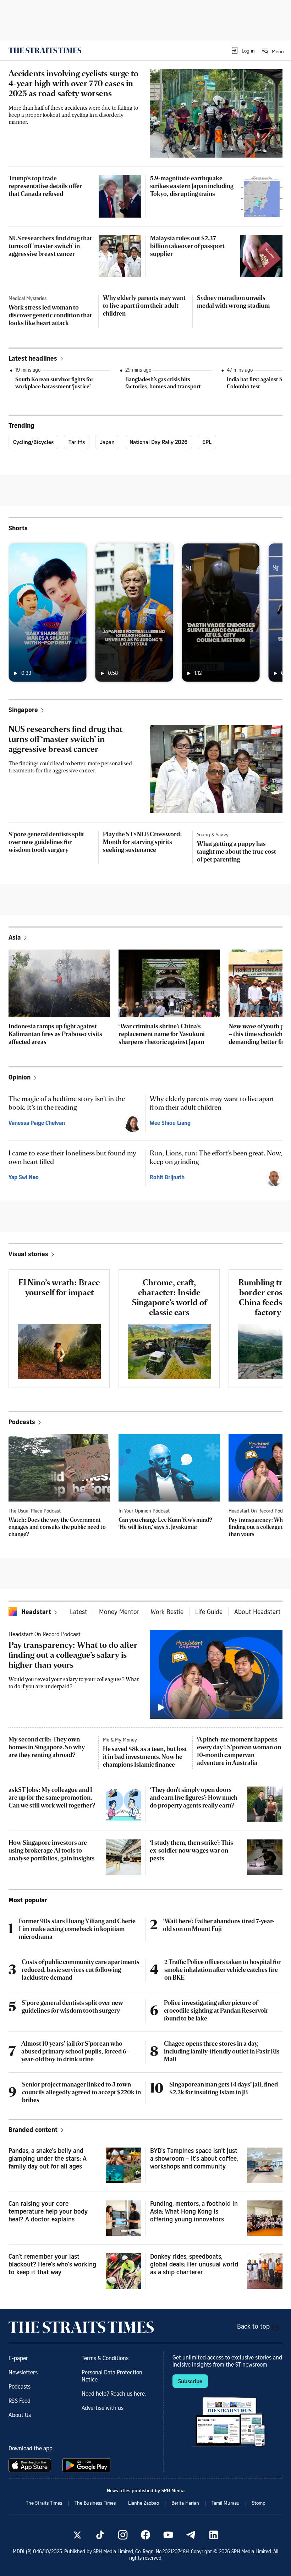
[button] (243, 50)
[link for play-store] (87, 2465)
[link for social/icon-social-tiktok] (100, 2535)
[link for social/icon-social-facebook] (145, 2535)
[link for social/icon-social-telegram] (191, 2535)
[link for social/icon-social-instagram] (123, 2535)
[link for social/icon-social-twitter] (77, 2535)
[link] (45, 50)
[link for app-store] (31, 2465)
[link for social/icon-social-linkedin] (214, 2535)
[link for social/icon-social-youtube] (168, 2535)
